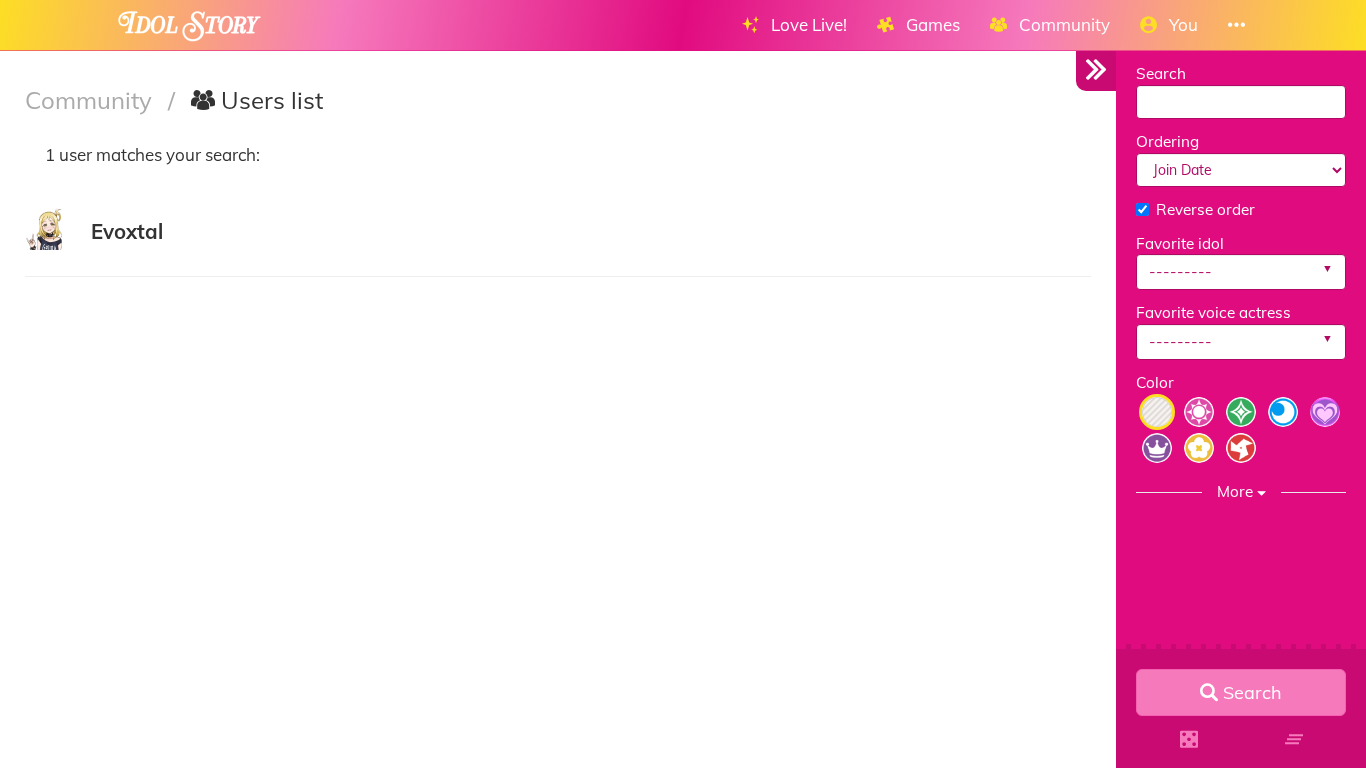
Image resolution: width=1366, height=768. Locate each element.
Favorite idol (1180, 243)
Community (91, 100)
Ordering (1167, 141)
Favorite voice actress (1213, 312)
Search (1161, 73)
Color (1155, 382)
